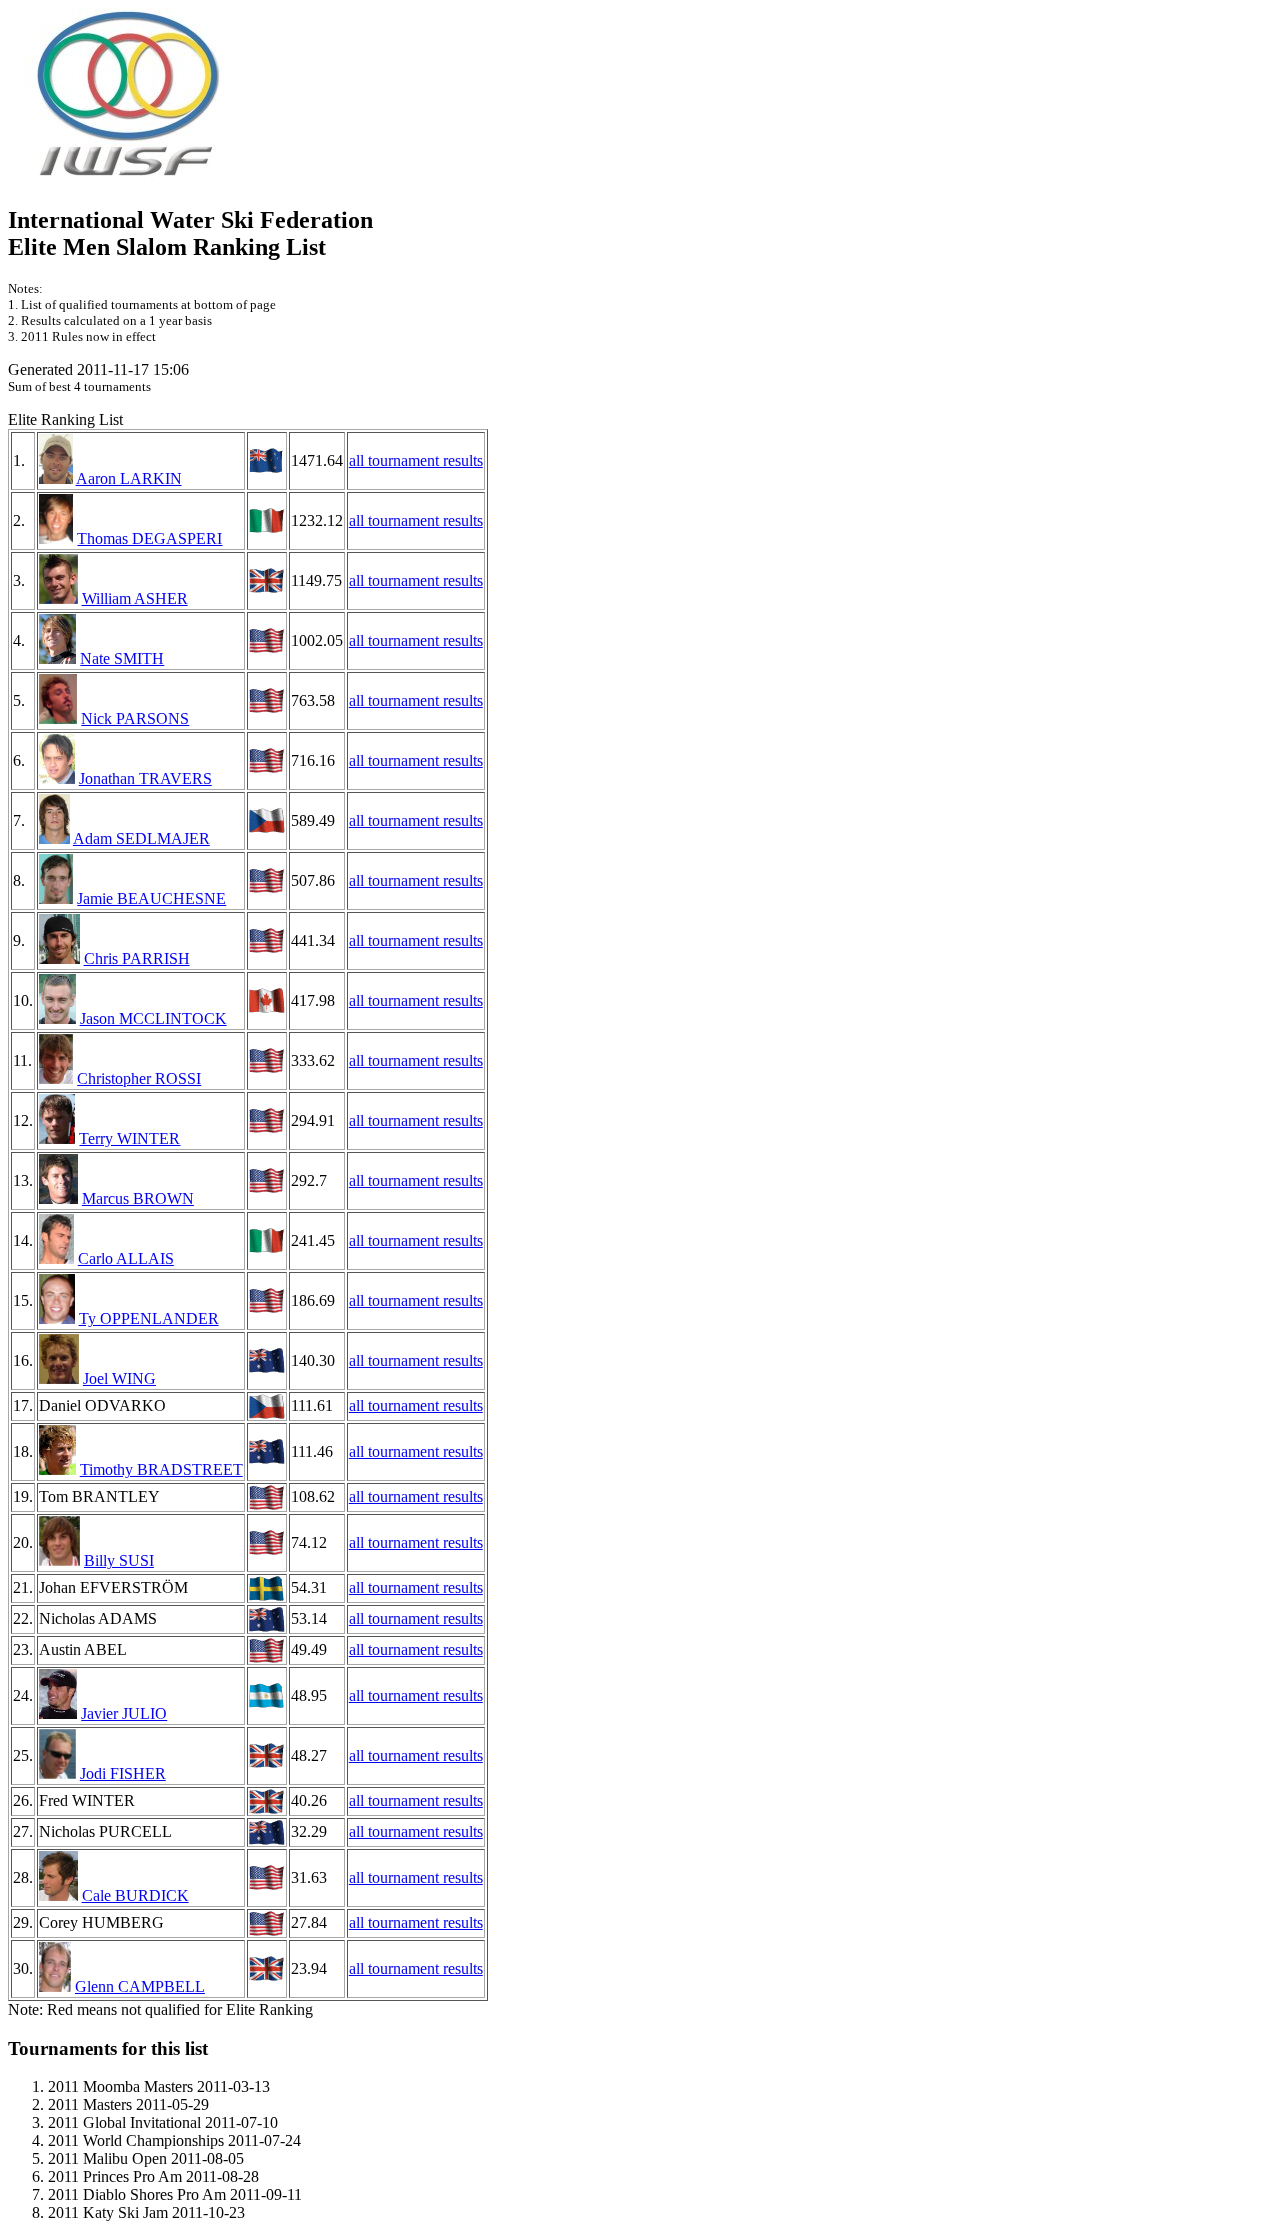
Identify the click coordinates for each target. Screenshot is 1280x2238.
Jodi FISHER (123, 1773)
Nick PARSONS (135, 718)
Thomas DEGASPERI (149, 538)
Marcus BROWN (138, 1198)
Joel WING (119, 1378)
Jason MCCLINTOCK (153, 1018)
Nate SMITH (122, 658)
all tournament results (416, 460)
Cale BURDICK (135, 1895)
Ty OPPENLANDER (149, 1318)
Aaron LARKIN (129, 478)
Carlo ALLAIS (126, 1258)
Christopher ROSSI (139, 1078)
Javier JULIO (124, 1713)
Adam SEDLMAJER (141, 838)
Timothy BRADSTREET (161, 1469)
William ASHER (135, 598)
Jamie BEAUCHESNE (151, 898)
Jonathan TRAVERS (145, 778)
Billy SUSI (119, 1560)
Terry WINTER (129, 1138)
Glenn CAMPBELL (140, 1986)
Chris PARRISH (137, 958)
